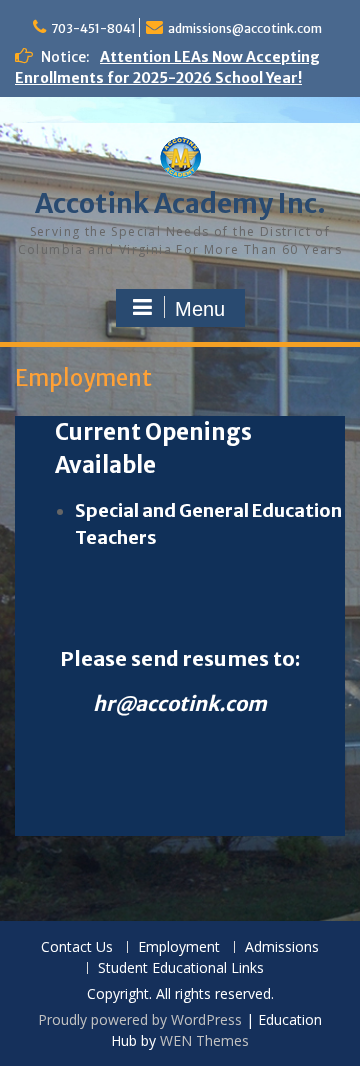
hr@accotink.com (180, 703)
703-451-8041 (93, 28)
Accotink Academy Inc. (180, 203)
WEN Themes (204, 1040)
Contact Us (77, 947)
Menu (200, 309)
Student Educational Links (181, 968)
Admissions (282, 947)
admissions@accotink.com (245, 28)
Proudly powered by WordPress (140, 1019)
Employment (179, 947)
